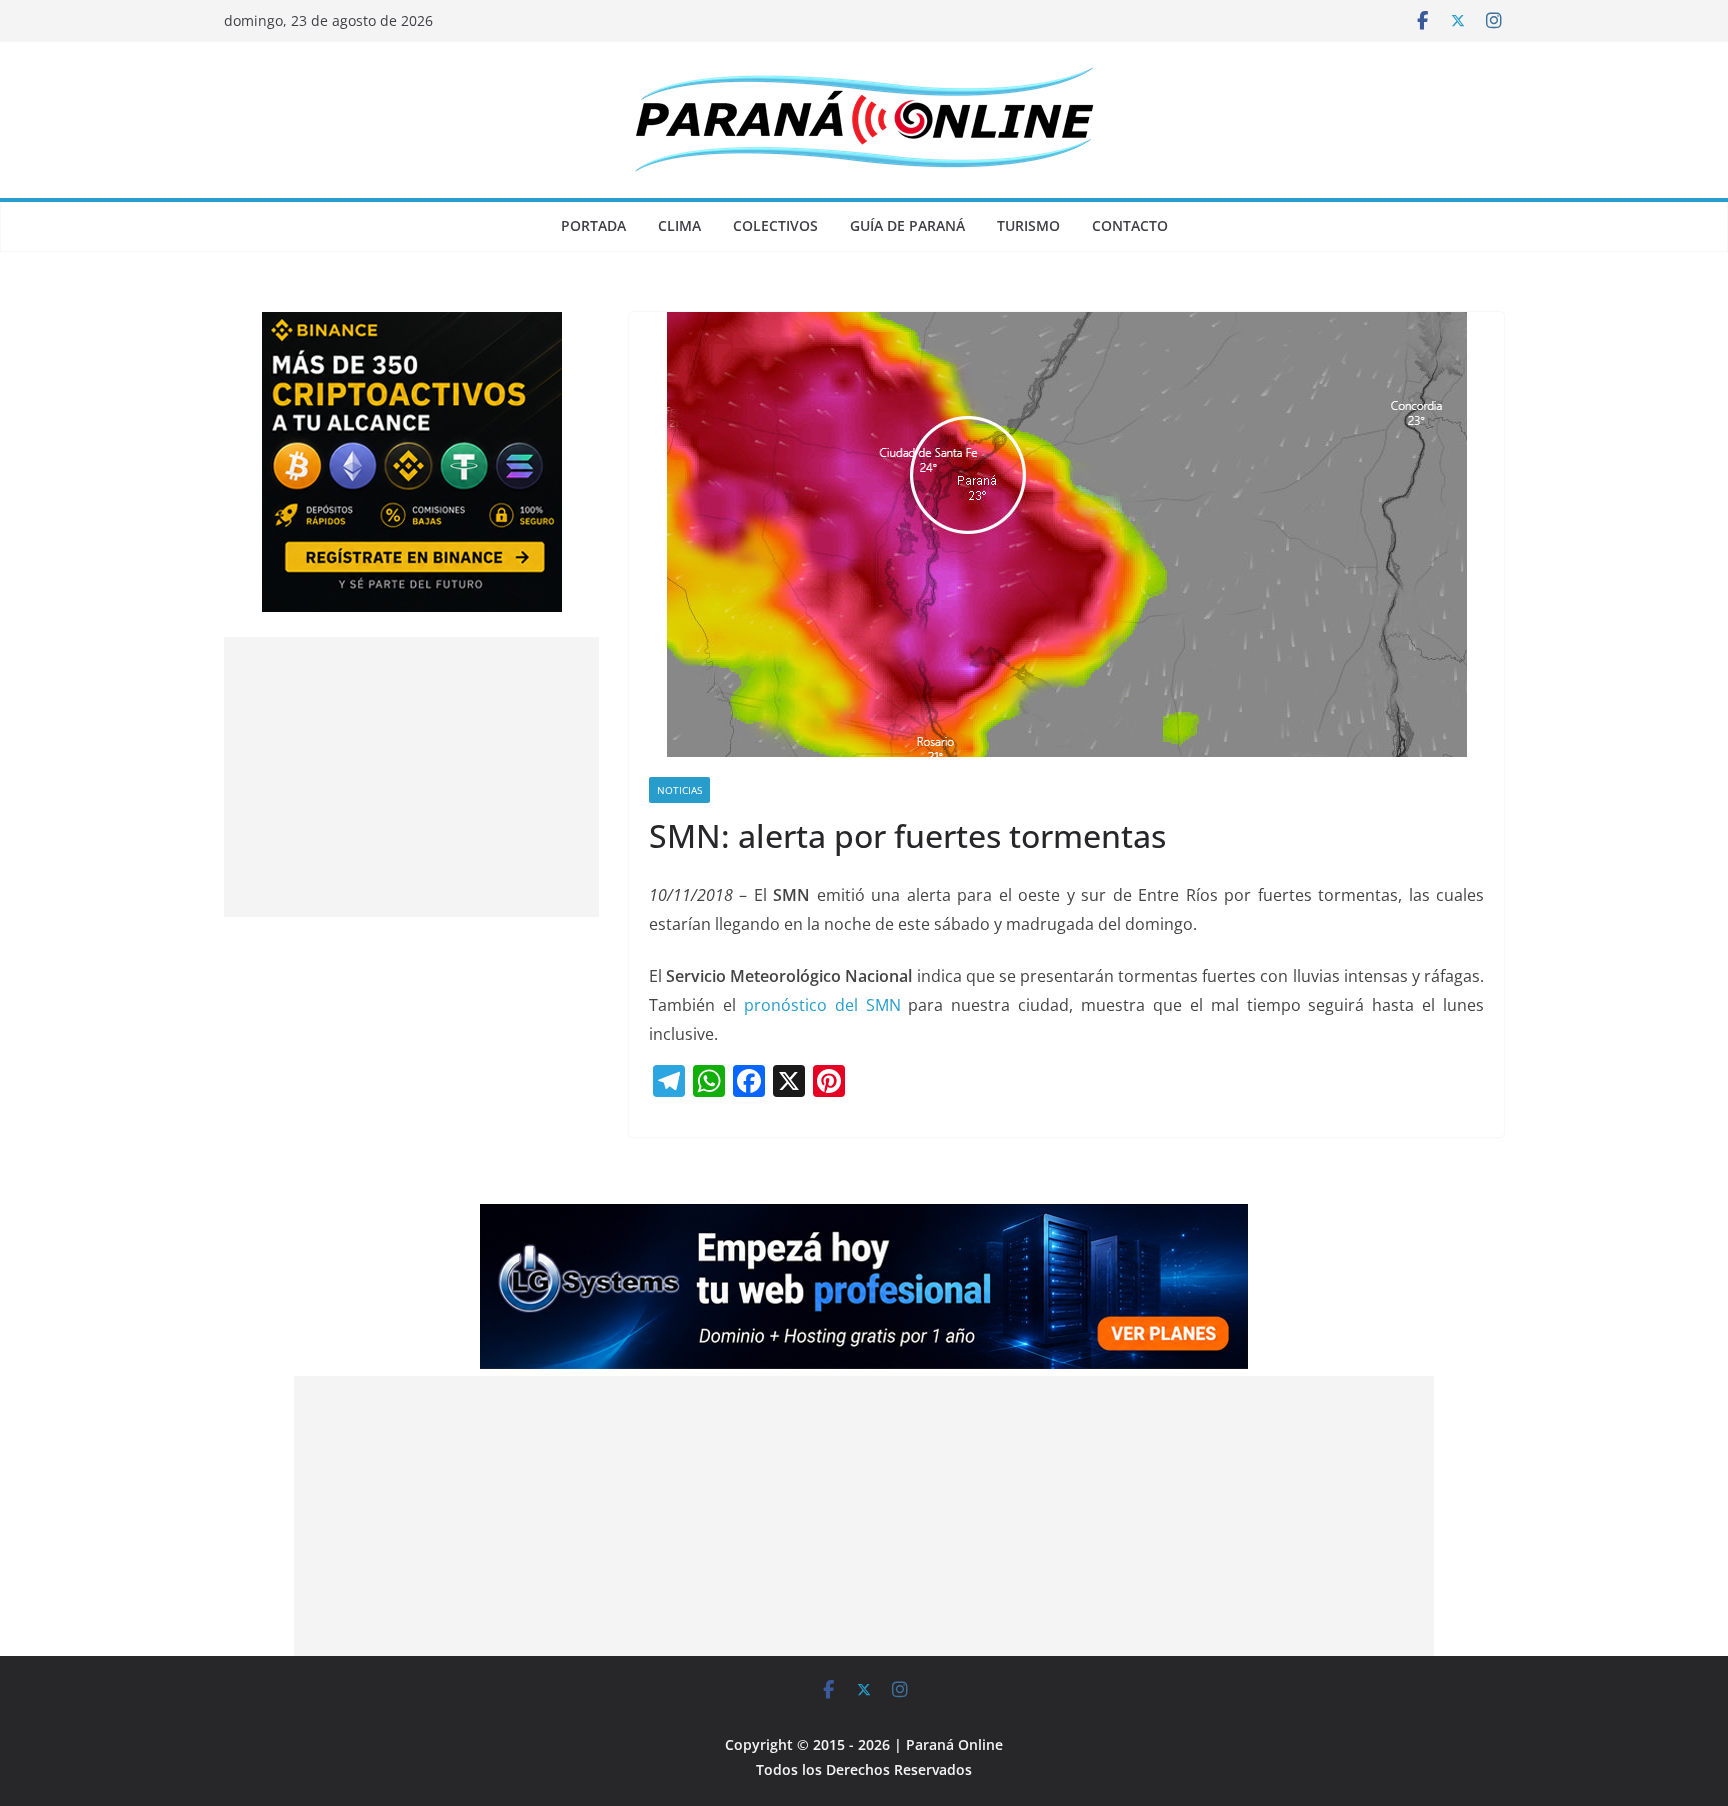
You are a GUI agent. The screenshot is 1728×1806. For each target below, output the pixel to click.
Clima (679, 225)
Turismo (1028, 225)
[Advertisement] (411, 777)
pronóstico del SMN (822, 1005)
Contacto (1130, 225)
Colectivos (775, 225)
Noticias (679, 790)
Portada (593, 225)
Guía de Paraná (907, 225)
